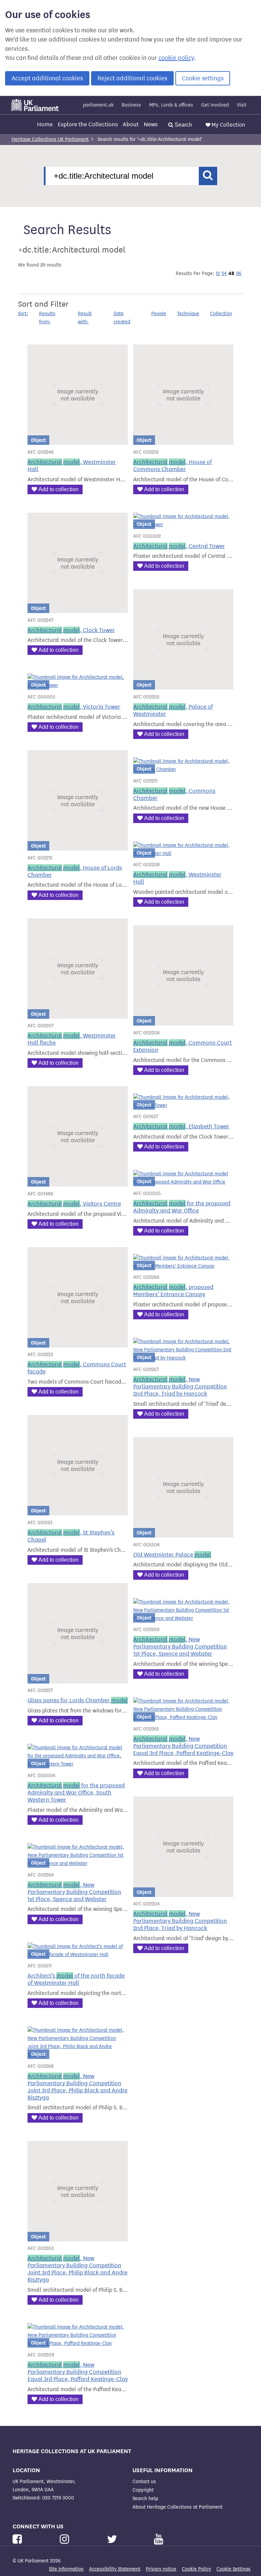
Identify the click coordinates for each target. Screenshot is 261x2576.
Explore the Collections (88, 124)
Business (131, 105)
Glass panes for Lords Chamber (78, 1700)
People (159, 314)
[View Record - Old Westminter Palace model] (183, 1533)
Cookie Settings (233, 2569)
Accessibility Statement (115, 2569)
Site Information (66, 2569)
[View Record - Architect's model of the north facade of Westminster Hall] (78, 1955)
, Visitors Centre (74, 1204)
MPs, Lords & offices (171, 105)
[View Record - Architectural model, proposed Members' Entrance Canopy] (183, 1266)
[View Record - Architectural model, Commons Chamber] (183, 769)
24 (224, 273)
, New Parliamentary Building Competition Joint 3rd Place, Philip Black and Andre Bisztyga (77, 2087)
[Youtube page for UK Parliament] (159, 2539)
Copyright (143, 2490)
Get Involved (215, 105)
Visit (242, 105)
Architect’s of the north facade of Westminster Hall (76, 1979)
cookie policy (176, 58)
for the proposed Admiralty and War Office (182, 1207)
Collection (221, 314)
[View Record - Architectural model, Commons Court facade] (78, 1343)
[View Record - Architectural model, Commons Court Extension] (183, 1021)
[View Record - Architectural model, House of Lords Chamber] (78, 846)
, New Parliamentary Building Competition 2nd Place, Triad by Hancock (180, 1387)
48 (231, 273)
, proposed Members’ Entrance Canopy (173, 1291)
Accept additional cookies (47, 78)
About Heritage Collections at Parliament (178, 2507)
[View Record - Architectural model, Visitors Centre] (78, 1182)
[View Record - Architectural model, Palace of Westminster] (183, 685)
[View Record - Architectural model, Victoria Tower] (78, 685)
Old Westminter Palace (172, 1555)
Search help (145, 2499)
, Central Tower (179, 546)
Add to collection (58, 489)
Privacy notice (161, 2569)
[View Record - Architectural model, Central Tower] (183, 525)
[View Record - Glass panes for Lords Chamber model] (78, 1679)
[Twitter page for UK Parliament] (114, 2539)
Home (45, 124)
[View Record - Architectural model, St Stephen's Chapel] (78, 1511)
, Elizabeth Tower (181, 1126)
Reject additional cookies (132, 78)
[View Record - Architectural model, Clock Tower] (78, 609)
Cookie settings (203, 78)
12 (218, 273)
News (151, 124)
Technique (188, 314)
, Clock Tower (71, 630)
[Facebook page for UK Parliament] (19, 2539)
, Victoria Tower (74, 707)
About (131, 124)
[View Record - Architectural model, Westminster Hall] (78, 441)
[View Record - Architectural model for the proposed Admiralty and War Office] (183, 1182)
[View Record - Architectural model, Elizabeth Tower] (183, 1105)
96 (239, 273)
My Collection (228, 125)
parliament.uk (98, 105)
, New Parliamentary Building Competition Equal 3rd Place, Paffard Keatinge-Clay (183, 1746)
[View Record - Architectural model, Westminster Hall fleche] (78, 1015)
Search (183, 125)
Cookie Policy (196, 2569)
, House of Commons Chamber (172, 466)
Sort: (23, 314)
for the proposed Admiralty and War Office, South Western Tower (76, 1793)
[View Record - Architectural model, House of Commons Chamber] (183, 441)
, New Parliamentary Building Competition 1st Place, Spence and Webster (74, 1892)
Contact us (144, 2482)
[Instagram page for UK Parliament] (66, 2539)
